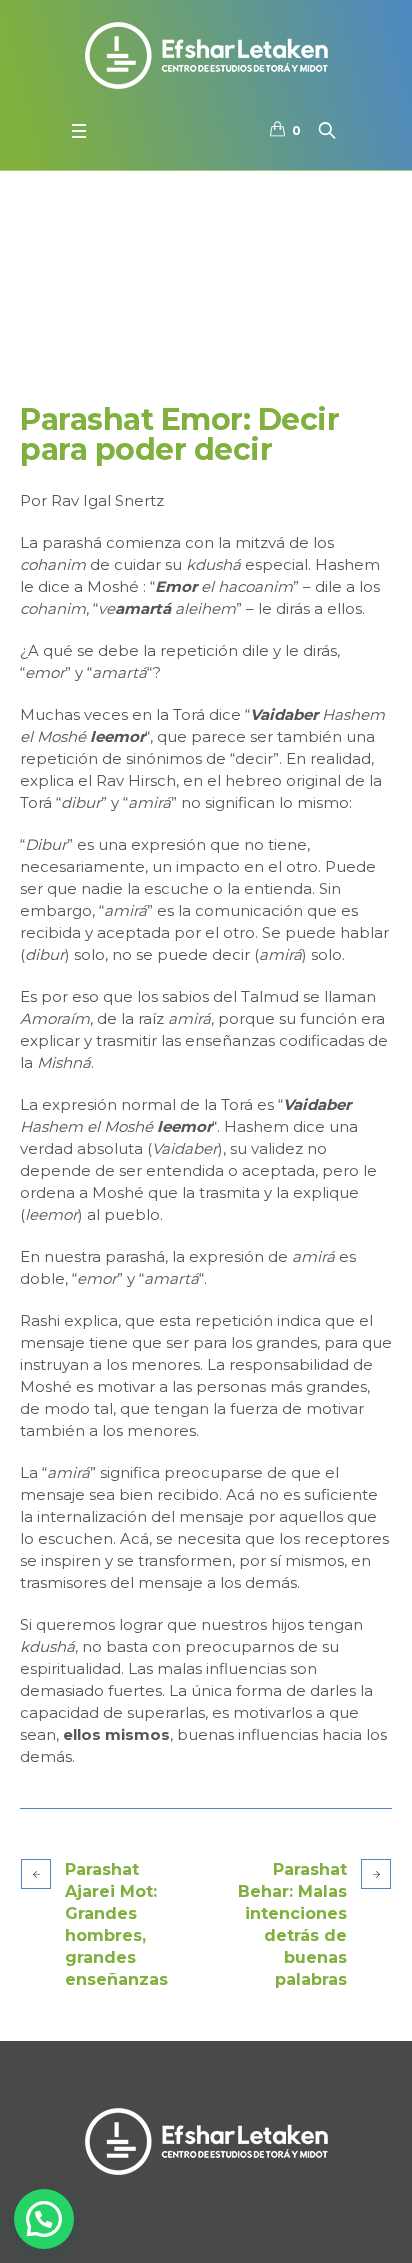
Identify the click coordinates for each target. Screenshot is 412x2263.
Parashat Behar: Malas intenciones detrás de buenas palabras (292, 1924)
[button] (44, 2219)
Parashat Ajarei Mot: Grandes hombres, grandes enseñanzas (116, 1924)
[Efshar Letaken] (206, 55)
